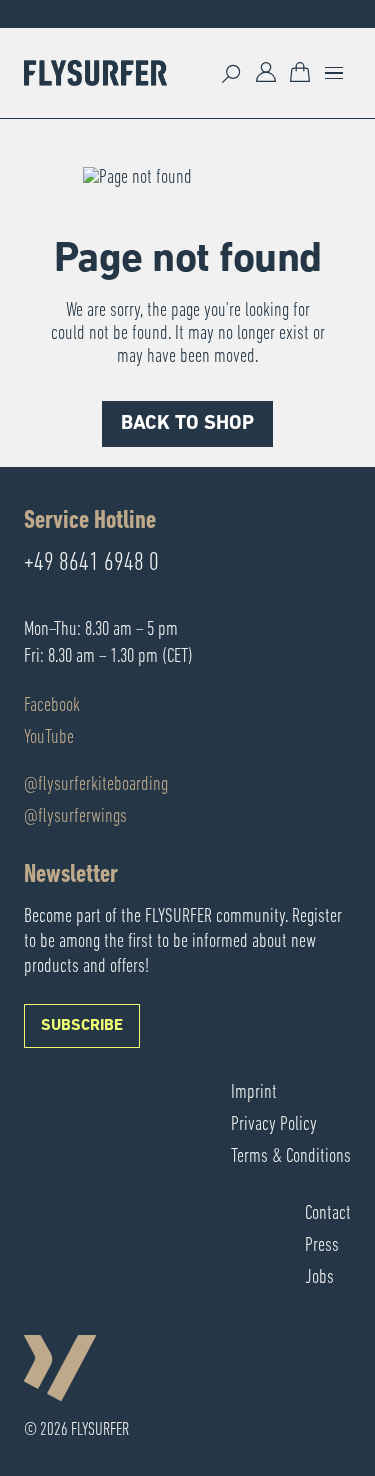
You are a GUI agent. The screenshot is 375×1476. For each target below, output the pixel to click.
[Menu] (334, 73)
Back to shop (187, 424)
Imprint (254, 1093)
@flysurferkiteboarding (96, 785)
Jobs (319, 1278)
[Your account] (266, 73)
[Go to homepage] (95, 73)
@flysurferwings (75, 817)
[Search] (232, 73)
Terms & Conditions (291, 1157)
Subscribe (82, 1026)
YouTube (49, 738)
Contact (328, 1214)
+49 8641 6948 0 (91, 564)
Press (322, 1246)
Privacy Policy (274, 1125)
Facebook (52, 706)
